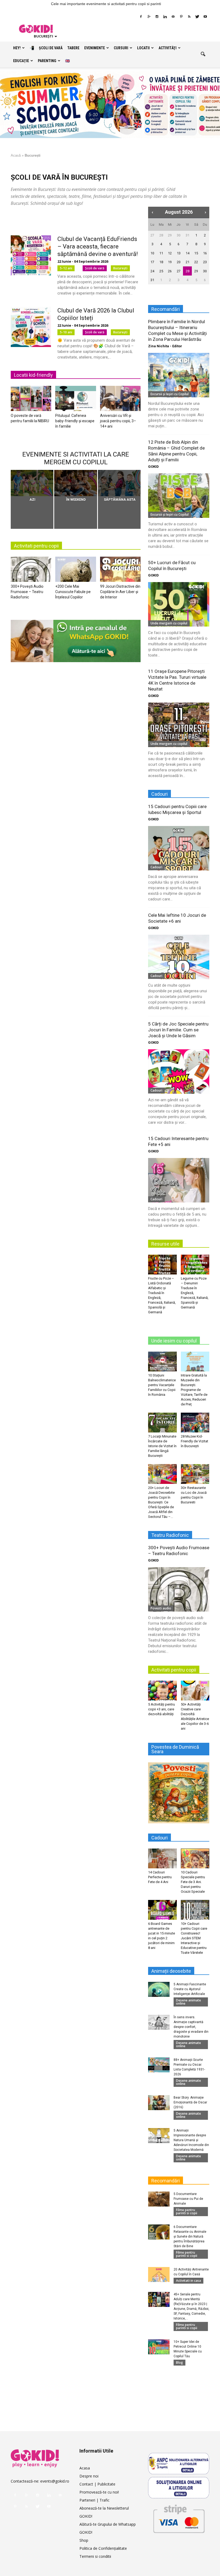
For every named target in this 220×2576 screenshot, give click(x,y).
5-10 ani (66, 332)
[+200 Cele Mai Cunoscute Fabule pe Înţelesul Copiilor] (76, 571)
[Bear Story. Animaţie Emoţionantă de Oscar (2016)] (159, 2103)
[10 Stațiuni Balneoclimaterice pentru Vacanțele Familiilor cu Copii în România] (162, 1361)
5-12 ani (66, 268)
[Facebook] (141, 17)
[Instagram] (157, 17)
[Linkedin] (165, 17)
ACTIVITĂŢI (168, 48)
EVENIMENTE (95, 48)
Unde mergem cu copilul (169, 623)
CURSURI (121, 48)
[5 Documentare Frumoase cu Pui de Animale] (159, 2199)
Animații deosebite (171, 1971)
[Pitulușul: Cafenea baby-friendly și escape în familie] (76, 400)
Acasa (85, 2468)
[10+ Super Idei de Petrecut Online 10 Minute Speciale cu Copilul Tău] (159, 2347)
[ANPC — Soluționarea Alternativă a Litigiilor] (179, 2464)
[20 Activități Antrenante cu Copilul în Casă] (159, 2275)
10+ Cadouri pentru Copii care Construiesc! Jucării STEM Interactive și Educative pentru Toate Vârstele (194, 1938)
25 (161, 271)
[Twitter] (197, 17)
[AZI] (32, 483)
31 (188, 235)
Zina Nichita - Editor (165, 346)
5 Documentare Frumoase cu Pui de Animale (188, 2199)
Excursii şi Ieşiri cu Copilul (170, 394)
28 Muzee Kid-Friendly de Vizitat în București (195, 1441)
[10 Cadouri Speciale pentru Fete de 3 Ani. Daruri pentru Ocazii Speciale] (195, 1858)
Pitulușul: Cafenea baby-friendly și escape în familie (75, 421)
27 (152, 235)
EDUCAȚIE (21, 61)
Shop (84, 2540)
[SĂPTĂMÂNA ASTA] (119, 483)
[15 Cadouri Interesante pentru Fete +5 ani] (179, 1180)
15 (196, 253)
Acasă (16, 155)
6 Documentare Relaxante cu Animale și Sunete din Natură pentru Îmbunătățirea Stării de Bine (190, 2236)
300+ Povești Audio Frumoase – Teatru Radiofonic (27, 592)
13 (179, 253)
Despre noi (89, 2476)
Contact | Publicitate (97, 2484)
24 (152, 271)
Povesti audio (161, 1608)
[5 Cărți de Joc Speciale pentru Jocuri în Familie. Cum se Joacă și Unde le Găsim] (179, 1071)
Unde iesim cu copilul (174, 1341)
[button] (203, 54)
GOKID (153, 467)
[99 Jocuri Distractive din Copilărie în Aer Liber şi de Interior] (120, 571)
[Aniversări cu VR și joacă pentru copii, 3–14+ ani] (120, 400)
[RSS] (189, 17)
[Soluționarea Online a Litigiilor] (179, 2488)
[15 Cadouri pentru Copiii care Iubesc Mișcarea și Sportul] (179, 848)
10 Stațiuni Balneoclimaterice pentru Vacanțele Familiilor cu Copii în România (162, 1385)
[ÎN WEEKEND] (76, 483)
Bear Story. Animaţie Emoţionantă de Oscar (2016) (190, 2102)
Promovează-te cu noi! (99, 2492)
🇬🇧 (67, 61)
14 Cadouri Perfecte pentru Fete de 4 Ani (160, 1877)
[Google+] (149, 17)
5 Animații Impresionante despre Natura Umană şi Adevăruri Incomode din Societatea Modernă (191, 2140)
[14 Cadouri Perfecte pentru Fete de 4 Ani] (162, 1858)
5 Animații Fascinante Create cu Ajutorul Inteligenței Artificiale (190, 1989)
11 (161, 253)
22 (196, 262)
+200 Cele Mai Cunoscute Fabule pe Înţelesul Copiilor (73, 592)
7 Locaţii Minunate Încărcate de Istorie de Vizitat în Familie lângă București (162, 1446)
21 (188, 262)
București (120, 268)
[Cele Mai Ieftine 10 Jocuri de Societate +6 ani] (179, 957)
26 (170, 271)
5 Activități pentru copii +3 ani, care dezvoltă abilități (162, 1709)
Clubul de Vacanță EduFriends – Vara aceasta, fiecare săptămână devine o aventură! (98, 246)
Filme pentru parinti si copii (187, 2211)
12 (170, 253)
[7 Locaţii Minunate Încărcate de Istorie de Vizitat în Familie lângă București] (162, 1422)
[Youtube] (205, 17)
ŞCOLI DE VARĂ (51, 48)
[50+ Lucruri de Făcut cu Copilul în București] (179, 604)
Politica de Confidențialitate (103, 2548)
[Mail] (173, 17)
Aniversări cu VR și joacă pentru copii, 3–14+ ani (118, 421)
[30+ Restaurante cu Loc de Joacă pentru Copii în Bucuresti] (195, 1474)
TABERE (73, 48)
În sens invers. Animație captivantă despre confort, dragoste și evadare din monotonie (191, 2027)
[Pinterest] (181, 17)
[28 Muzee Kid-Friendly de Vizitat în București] (195, 1422)
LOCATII (143, 48)
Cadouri (156, 867)
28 (161, 235)
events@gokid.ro (55, 2481)
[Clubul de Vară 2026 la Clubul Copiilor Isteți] (31, 327)
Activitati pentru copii (36, 546)
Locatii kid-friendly (33, 375)
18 (161, 262)
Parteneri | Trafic (94, 2500)
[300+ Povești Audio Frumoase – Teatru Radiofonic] (31, 571)
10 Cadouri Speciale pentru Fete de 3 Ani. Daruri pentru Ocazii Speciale (193, 1882)
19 (170, 262)
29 (170, 235)
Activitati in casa (188, 2281)
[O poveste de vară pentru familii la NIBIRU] (31, 400)
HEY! (17, 48)
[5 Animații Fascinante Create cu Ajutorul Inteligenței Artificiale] (159, 1989)
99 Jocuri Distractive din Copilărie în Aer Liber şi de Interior (120, 592)
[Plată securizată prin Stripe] (179, 2518)
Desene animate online (188, 2002)
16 (205, 253)
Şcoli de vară (95, 268)
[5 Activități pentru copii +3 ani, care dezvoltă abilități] (162, 1690)
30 (179, 235)
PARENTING (47, 61)
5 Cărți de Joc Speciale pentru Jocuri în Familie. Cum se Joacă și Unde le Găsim (178, 1030)
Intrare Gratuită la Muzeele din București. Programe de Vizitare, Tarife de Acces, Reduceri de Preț (194, 1390)
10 (152, 253)
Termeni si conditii (95, 2556)
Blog (179, 2362)
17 (152, 262)
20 (179, 262)
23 (205, 262)
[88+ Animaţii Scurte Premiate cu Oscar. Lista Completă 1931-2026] (159, 2065)
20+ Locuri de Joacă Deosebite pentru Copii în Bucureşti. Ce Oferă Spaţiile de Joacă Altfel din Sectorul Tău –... (161, 1502)
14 (188, 253)
